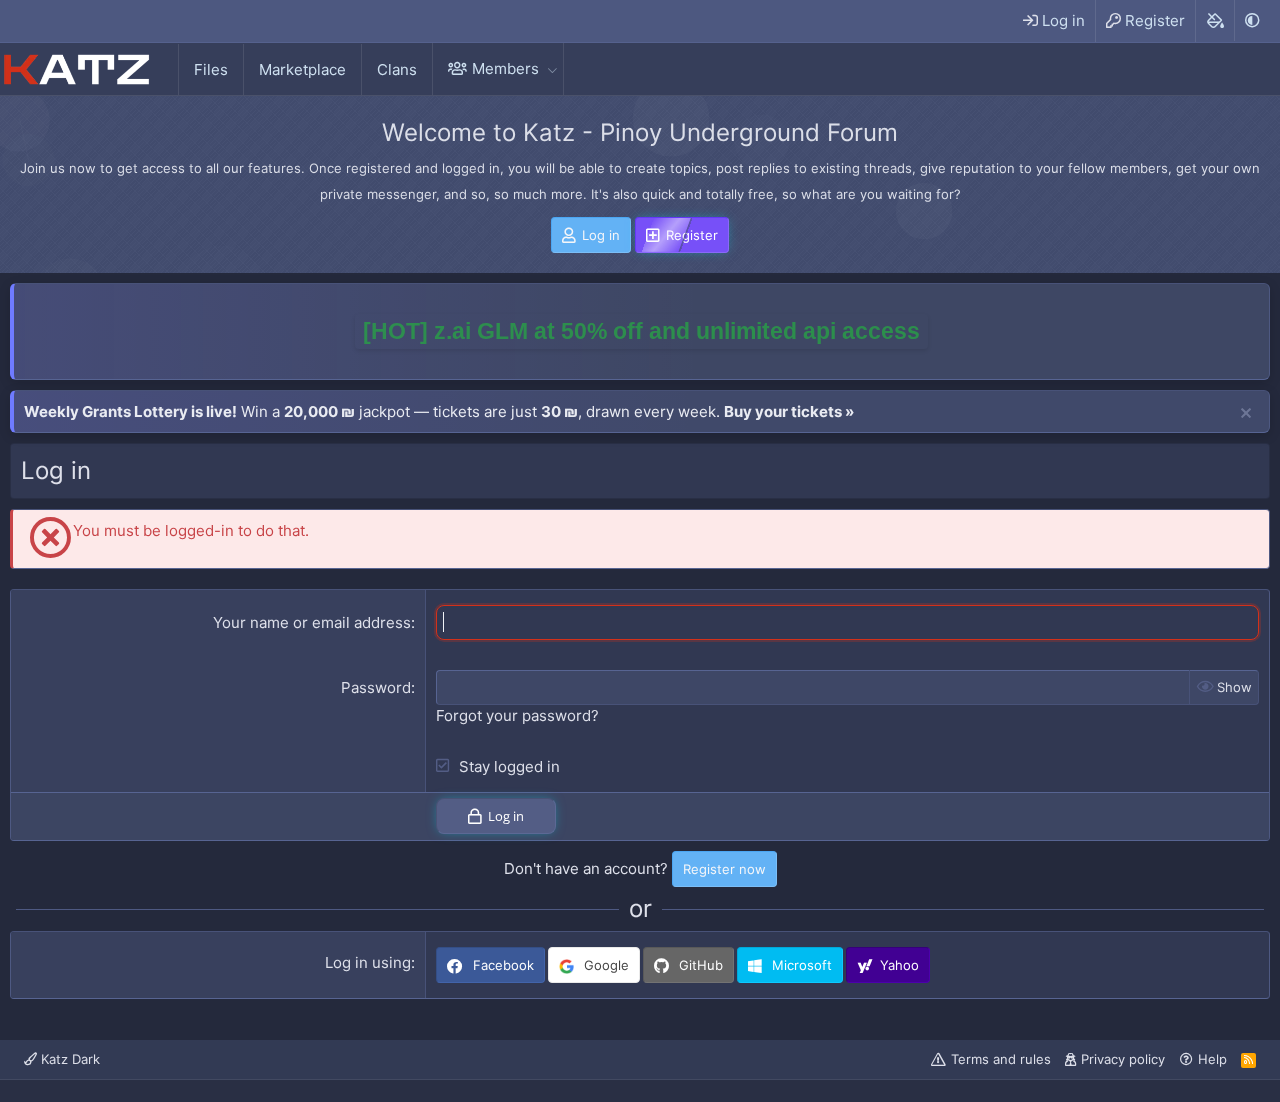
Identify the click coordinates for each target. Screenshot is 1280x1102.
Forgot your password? (517, 715)
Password (376, 687)
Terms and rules (1001, 1059)
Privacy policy (1123, 1059)
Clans (397, 69)
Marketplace (302, 69)
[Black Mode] (1252, 20)
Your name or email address (312, 622)
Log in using (368, 962)
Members (505, 68)
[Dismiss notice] (1246, 414)
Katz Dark (68, 1059)
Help (1212, 1059)
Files (211, 69)
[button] (552, 68)
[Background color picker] (1214, 21)
